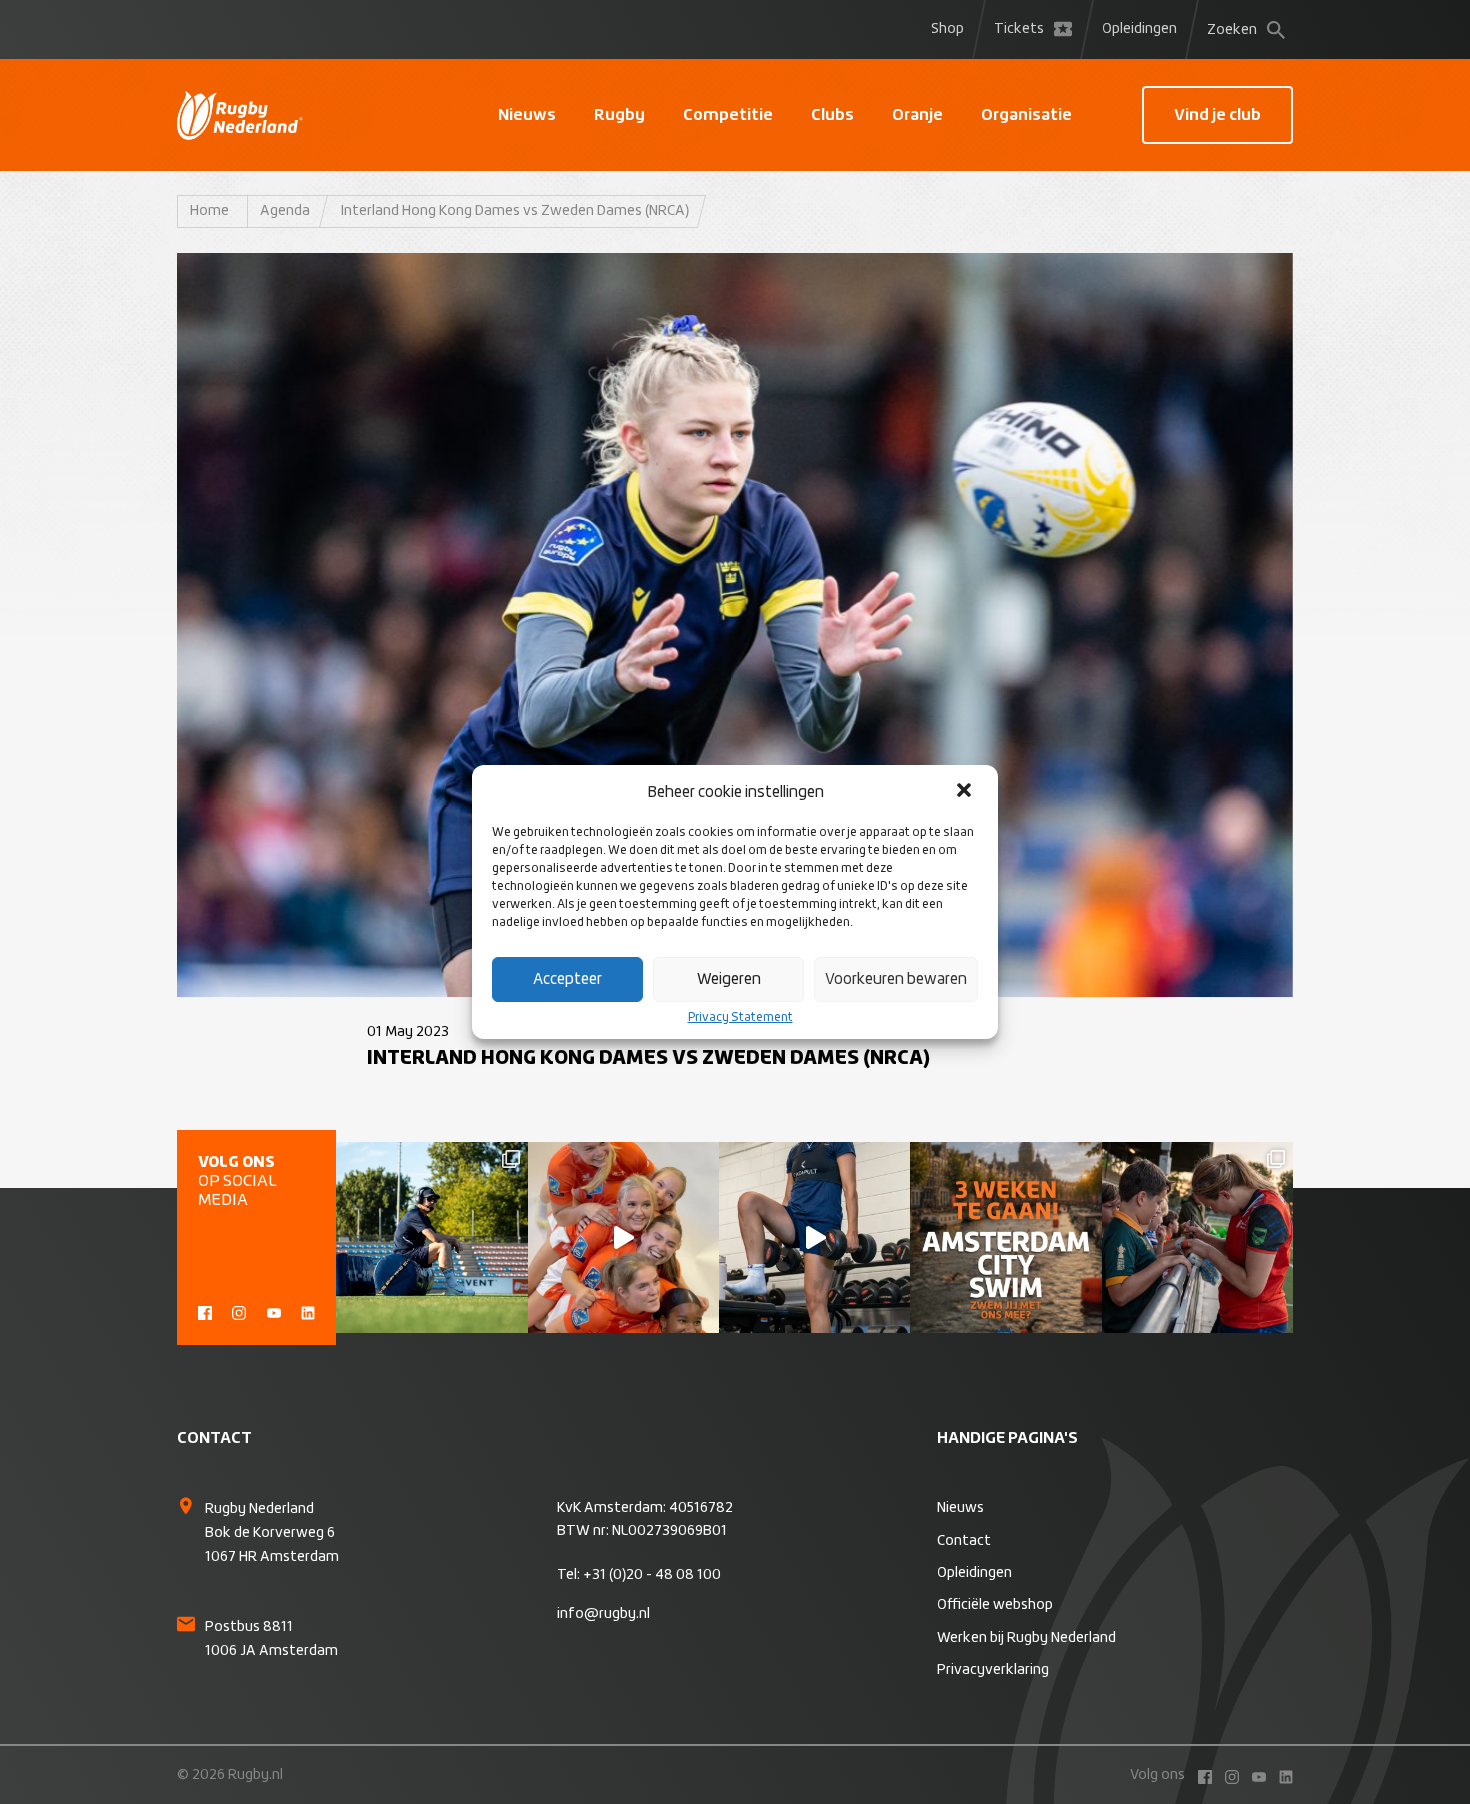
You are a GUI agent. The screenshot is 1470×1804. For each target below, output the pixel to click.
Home (209, 211)
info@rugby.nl (603, 1614)
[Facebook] (205, 1311)
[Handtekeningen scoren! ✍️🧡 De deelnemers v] (1197, 1237)
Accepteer (567, 979)
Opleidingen (1139, 29)
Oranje (917, 115)
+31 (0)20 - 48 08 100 (652, 1575)
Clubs (832, 115)
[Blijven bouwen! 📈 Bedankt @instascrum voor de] (431, 1237)
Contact (964, 1541)
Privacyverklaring (993, 1670)
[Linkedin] (308, 1311)
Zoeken (1232, 30)
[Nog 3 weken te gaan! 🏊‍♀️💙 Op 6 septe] (1005, 1237)
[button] (966, 792)
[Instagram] (239, 1311)
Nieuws (527, 115)
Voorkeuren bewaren (896, 979)
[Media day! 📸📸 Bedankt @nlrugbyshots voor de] (623, 1237)
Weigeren (729, 979)
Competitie (728, 115)
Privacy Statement (740, 1018)
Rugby (619, 115)
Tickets (1019, 29)
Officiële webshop (995, 1605)
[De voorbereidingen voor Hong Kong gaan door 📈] (814, 1237)
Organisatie (1026, 115)
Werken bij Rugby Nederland (1026, 1638)
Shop (947, 29)
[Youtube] (274, 1311)
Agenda (285, 211)
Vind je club (1217, 115)
